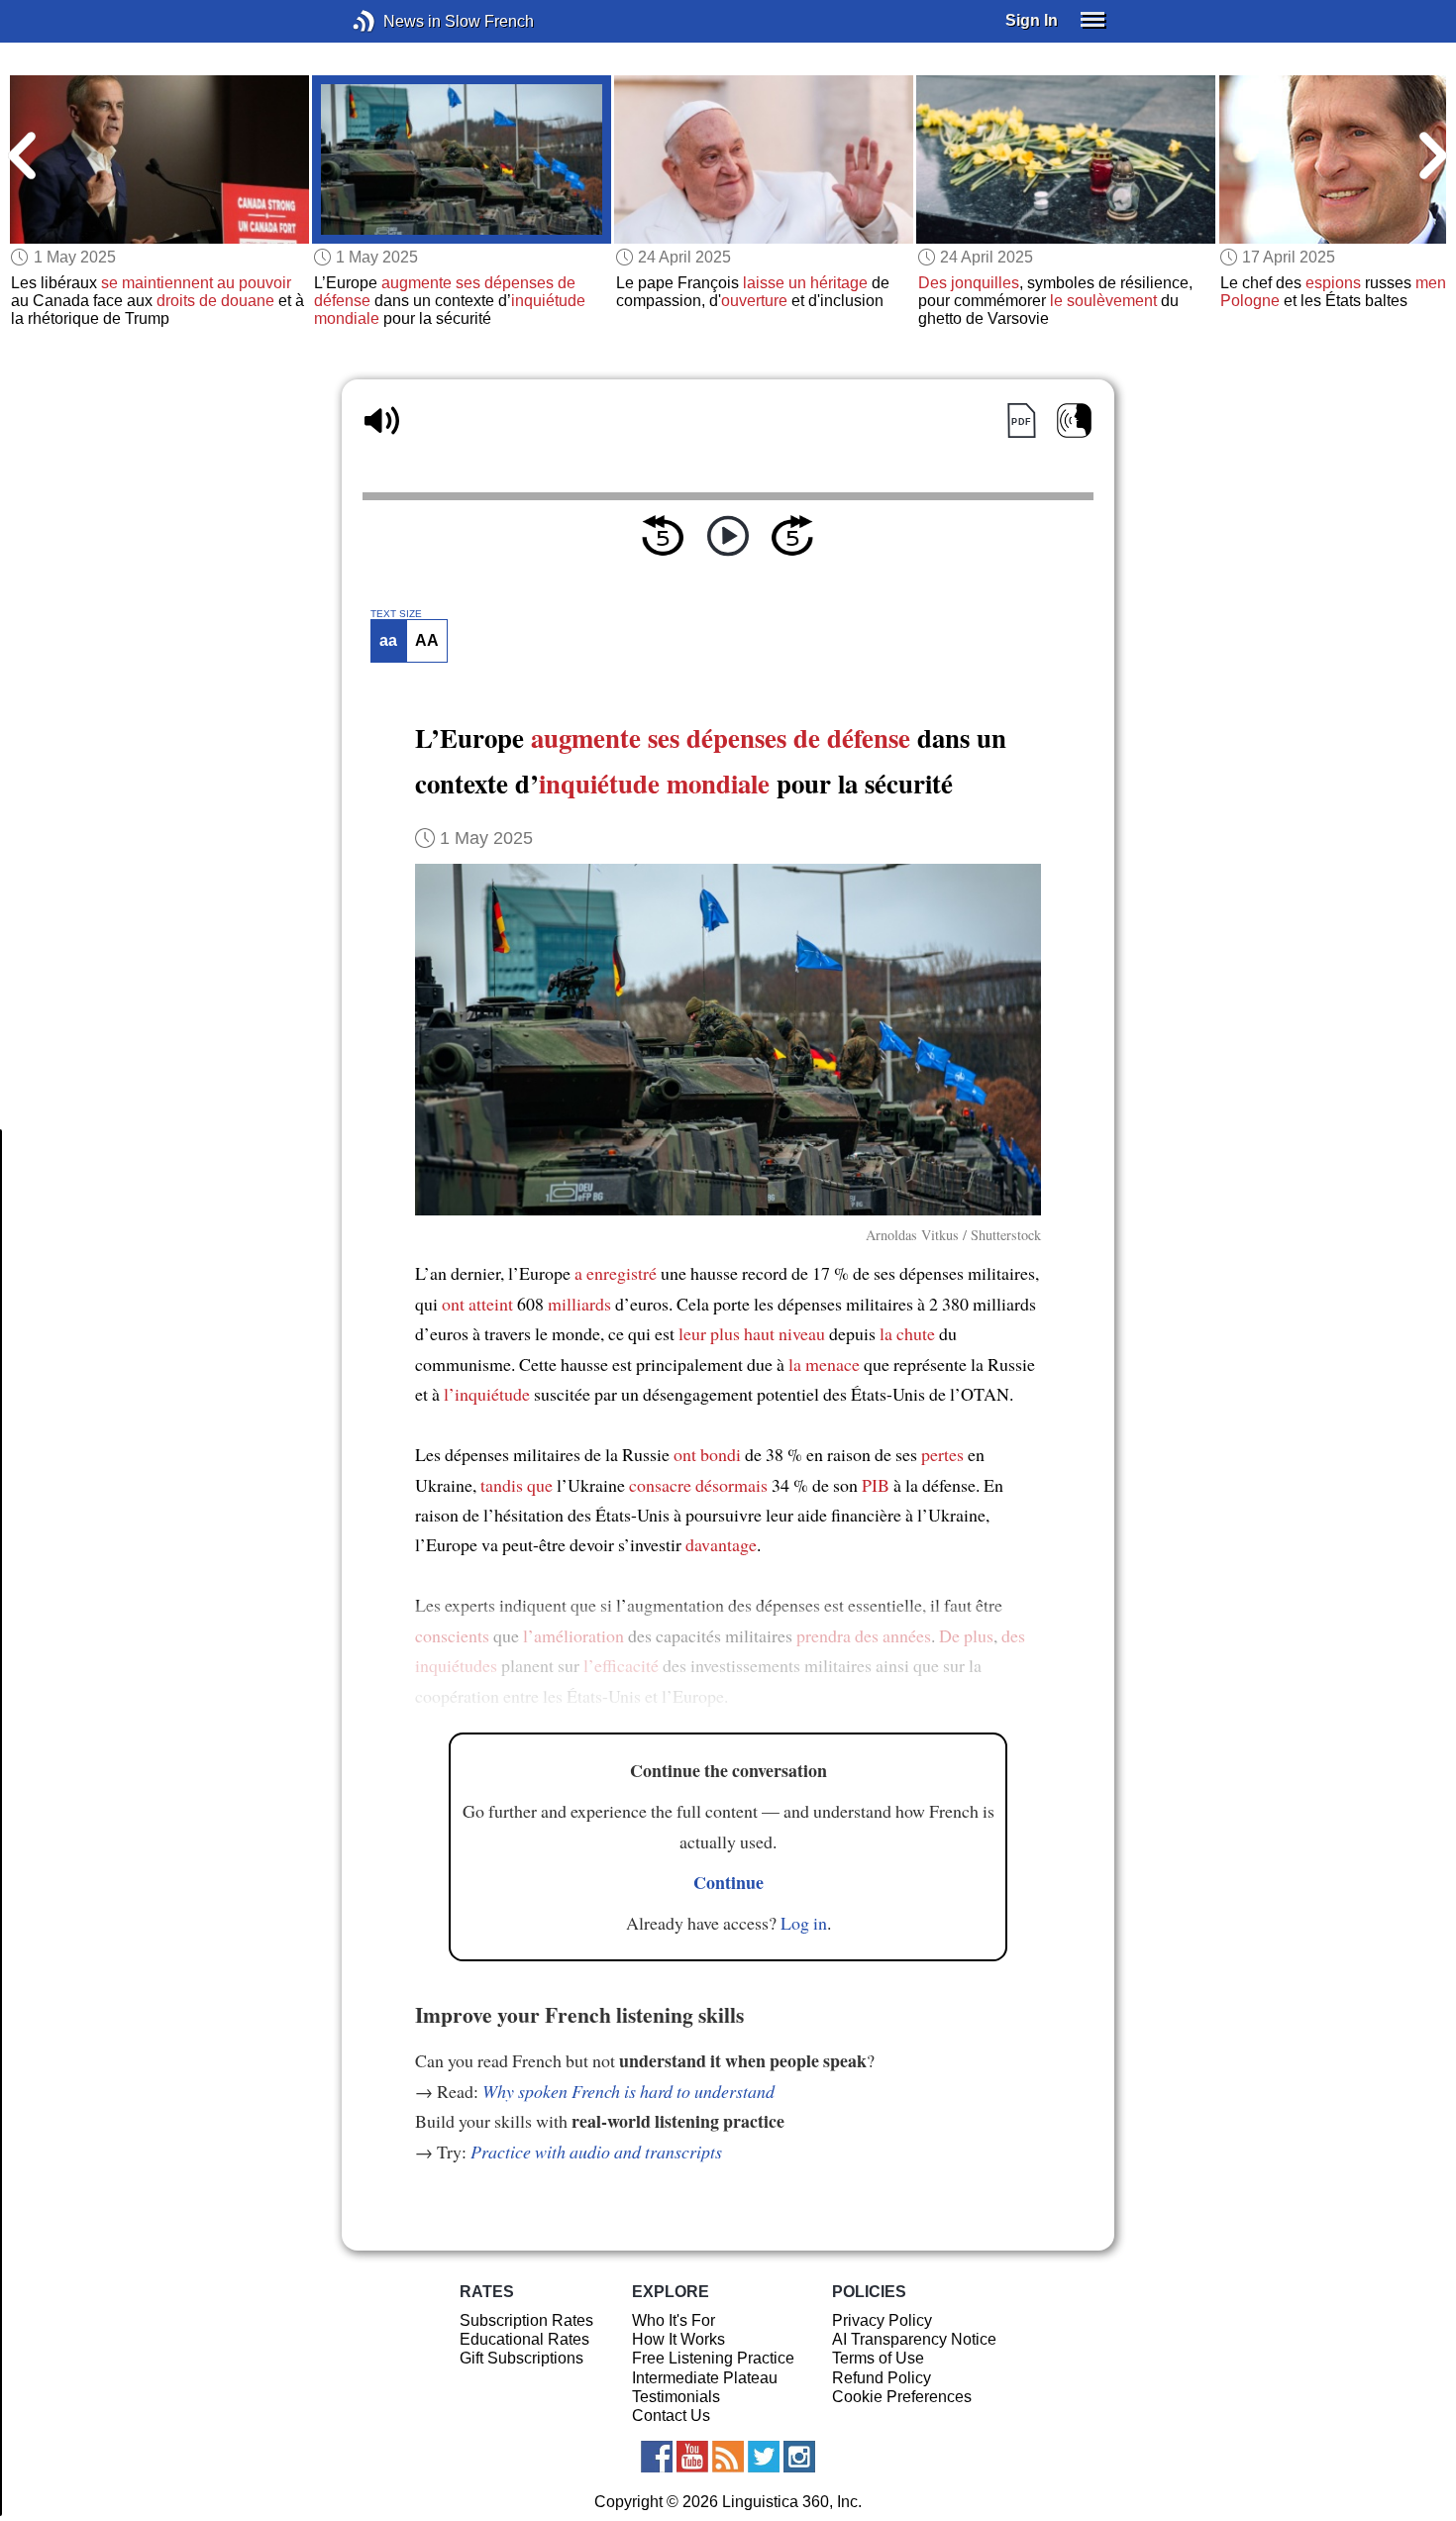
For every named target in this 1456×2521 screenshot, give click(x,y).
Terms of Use (878, 2358)
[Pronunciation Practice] (1074, 420)
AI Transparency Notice (914, 2339)
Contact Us (671, 2416)
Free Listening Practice (713, 2358)
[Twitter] (764, 2457)
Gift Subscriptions (521, 2358)
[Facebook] (657, 2457)
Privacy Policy (882, 2320)
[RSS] (728, 2457)
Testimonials (676, 2397)
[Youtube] (692, 2457)
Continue (728, 1882)
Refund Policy (882, 2378)
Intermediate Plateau (705, 2378)
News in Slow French (394, 21)
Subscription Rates (526, 2320)
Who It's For (674, 2320)
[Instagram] (799, 2457)
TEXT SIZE (396, 614)
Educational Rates (524, 2339)
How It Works (678, 2339)
